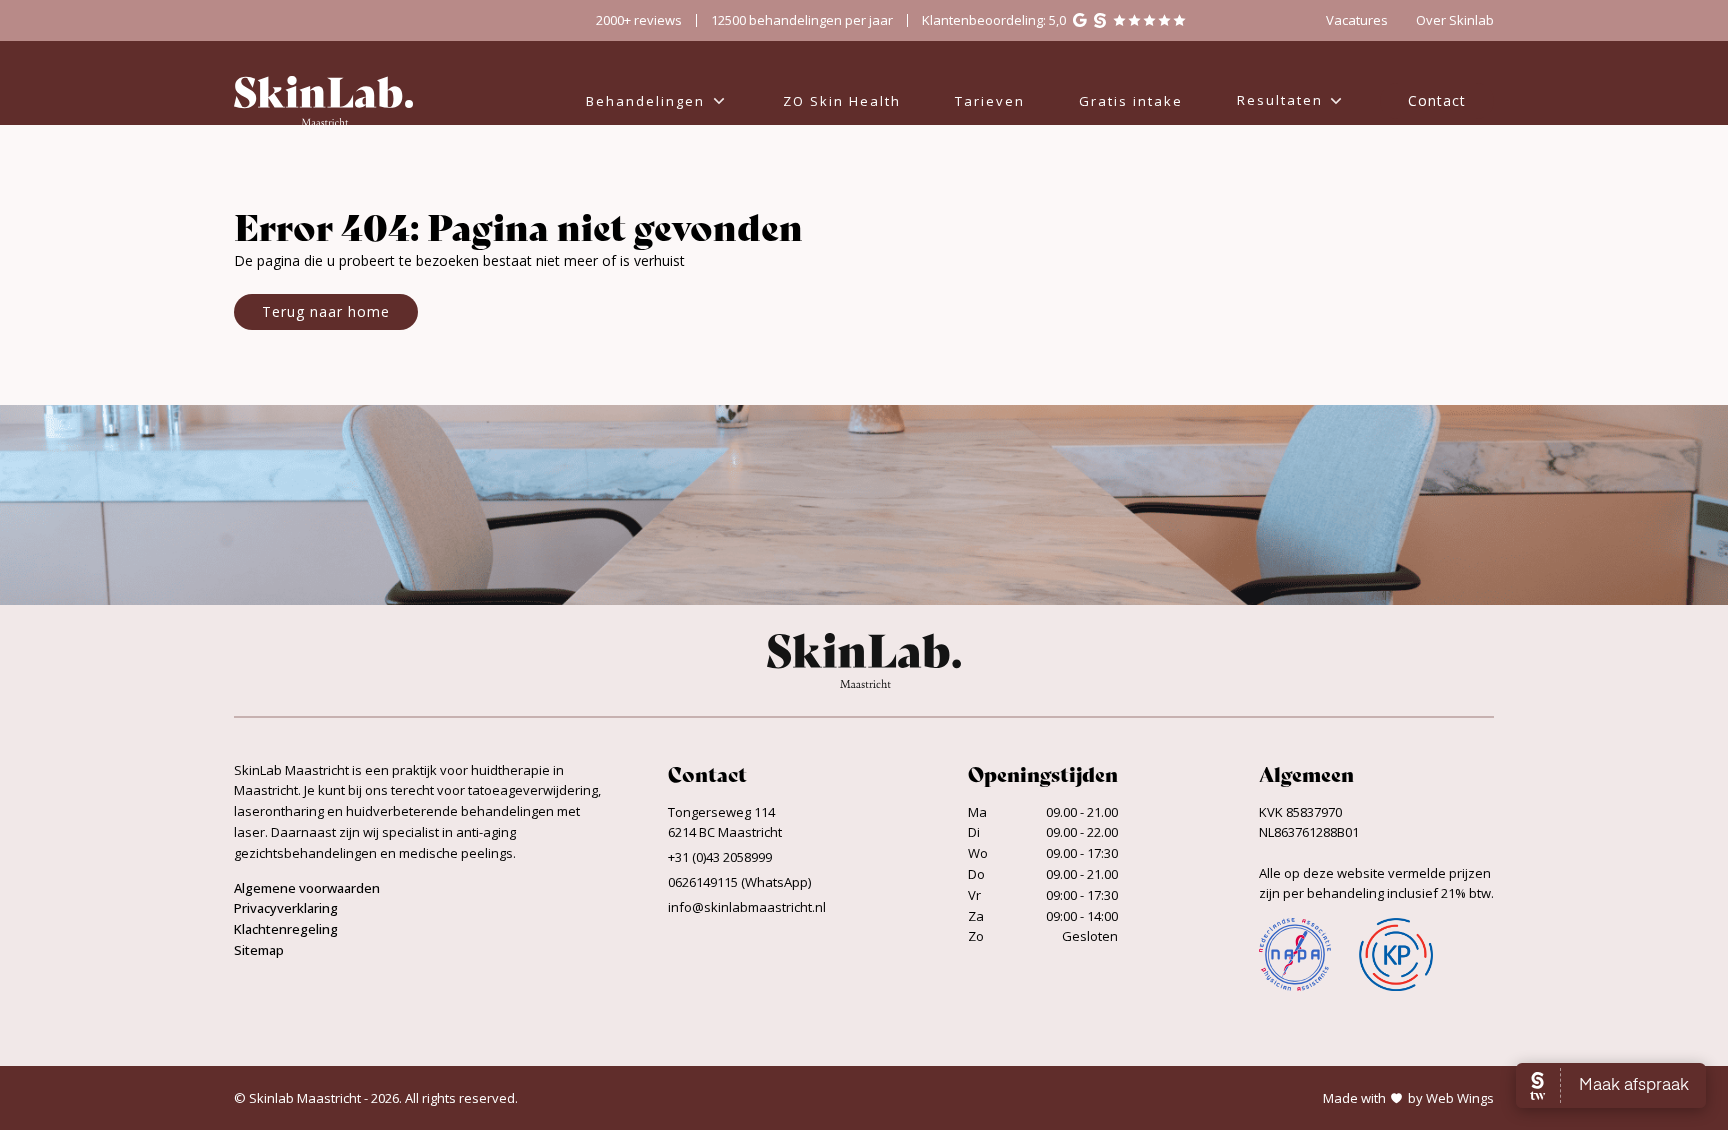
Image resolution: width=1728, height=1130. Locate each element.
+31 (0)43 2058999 (720, 857)
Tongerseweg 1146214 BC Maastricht (725, 822)
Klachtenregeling (286, 929)
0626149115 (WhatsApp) (739, 882)
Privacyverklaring (286, 908)
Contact (1437, 100)
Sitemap (259, 950)
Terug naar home (326, 311)
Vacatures (1357, 20)
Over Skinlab (1455, 20)
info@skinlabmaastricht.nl (747, 907)
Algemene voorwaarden (307, 888)
